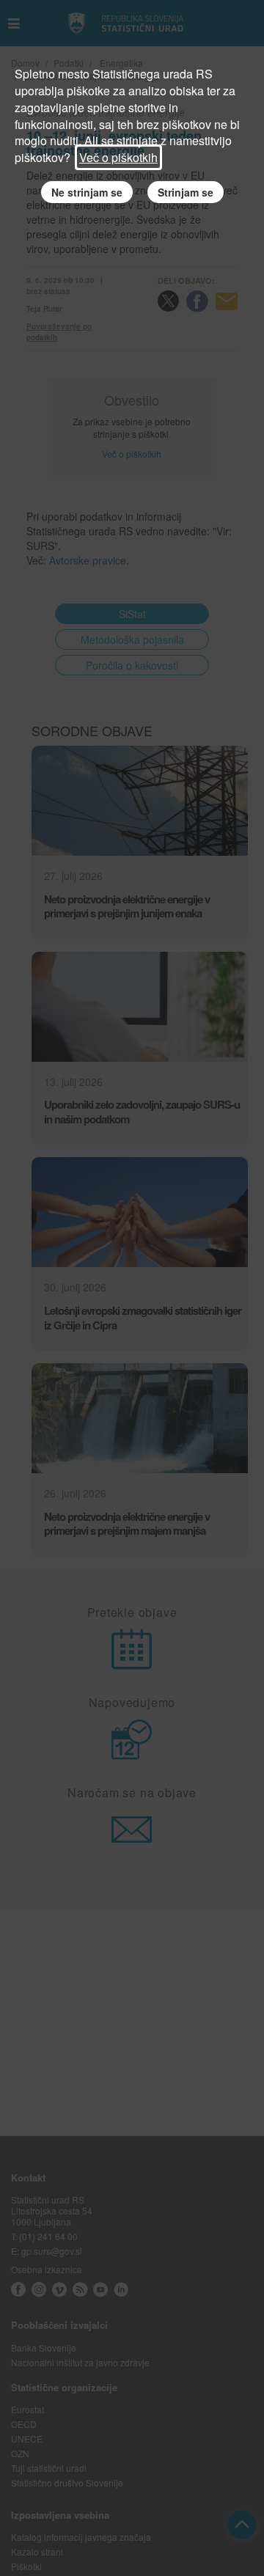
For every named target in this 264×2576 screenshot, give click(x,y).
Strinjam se (186, 192)
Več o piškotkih (118, 157)
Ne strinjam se (87, 192)
